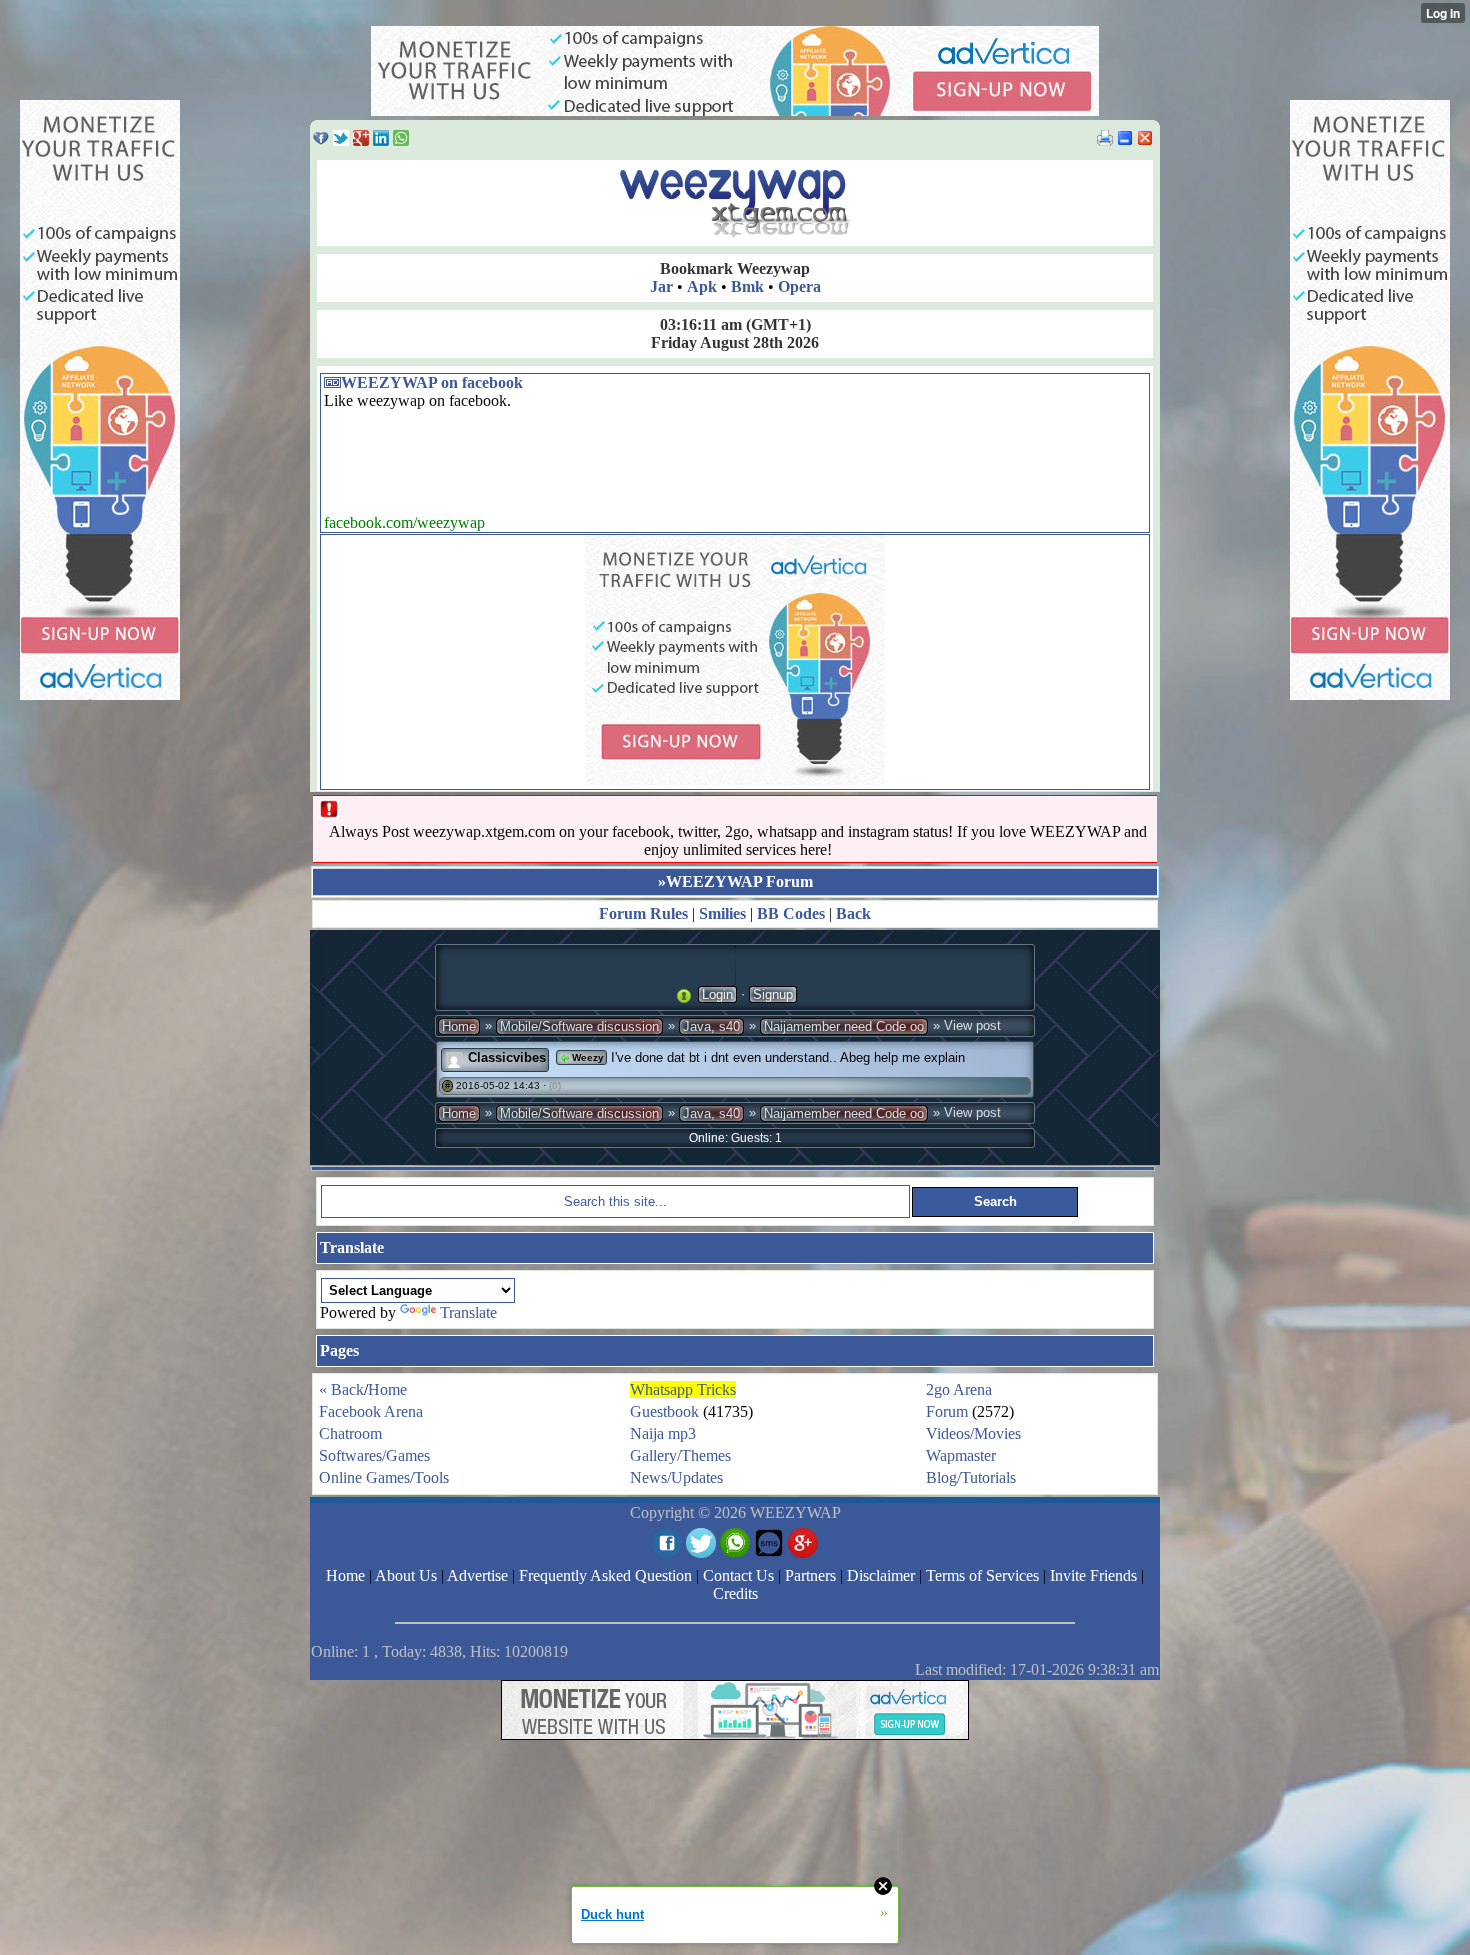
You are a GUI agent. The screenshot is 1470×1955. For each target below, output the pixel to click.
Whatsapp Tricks (683, 1389)
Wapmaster (961, 1455)
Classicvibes (507, 1057)
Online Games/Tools (384, 1477)
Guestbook (664, 1411)
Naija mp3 (663, 1433)
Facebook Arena (371, 1411)
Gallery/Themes (680, 1455)
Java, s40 (711, 1026)
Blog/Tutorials (971, 1477)
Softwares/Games (374, 1455)
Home (459, 1026)
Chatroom (350, 1433)
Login (717, 994)
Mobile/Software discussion (579, 1026)
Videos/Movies (973, 1433)
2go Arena (959, 1389)
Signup (773, 994)
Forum (947, 1411)
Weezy (586, 1057)
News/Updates (676, 1477)
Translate (468, 1312)
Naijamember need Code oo (844, 1026)
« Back (341, 1389)
